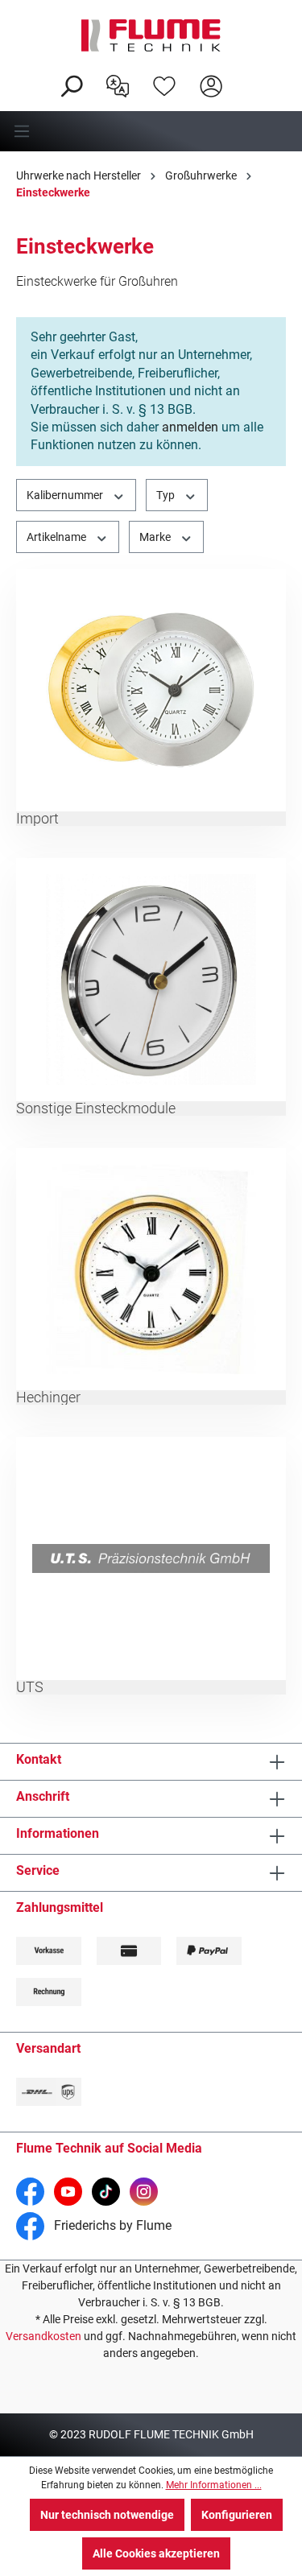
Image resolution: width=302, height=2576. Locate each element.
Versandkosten (43, 2336)
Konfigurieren (237, 2515)
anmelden (190, 427)
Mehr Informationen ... (214, 2485)
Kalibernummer (66, 495)
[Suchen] (71, 85)
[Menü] (151, 131)
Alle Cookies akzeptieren (156, 2553)
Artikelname (58, 537)
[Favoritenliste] (164, 85)
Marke (156, 537)
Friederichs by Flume (111, 2225)
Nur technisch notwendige (107, 2515)
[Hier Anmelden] (211, 85)
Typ (167, 495)
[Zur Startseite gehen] (151, 35)
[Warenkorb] (245, 73)
